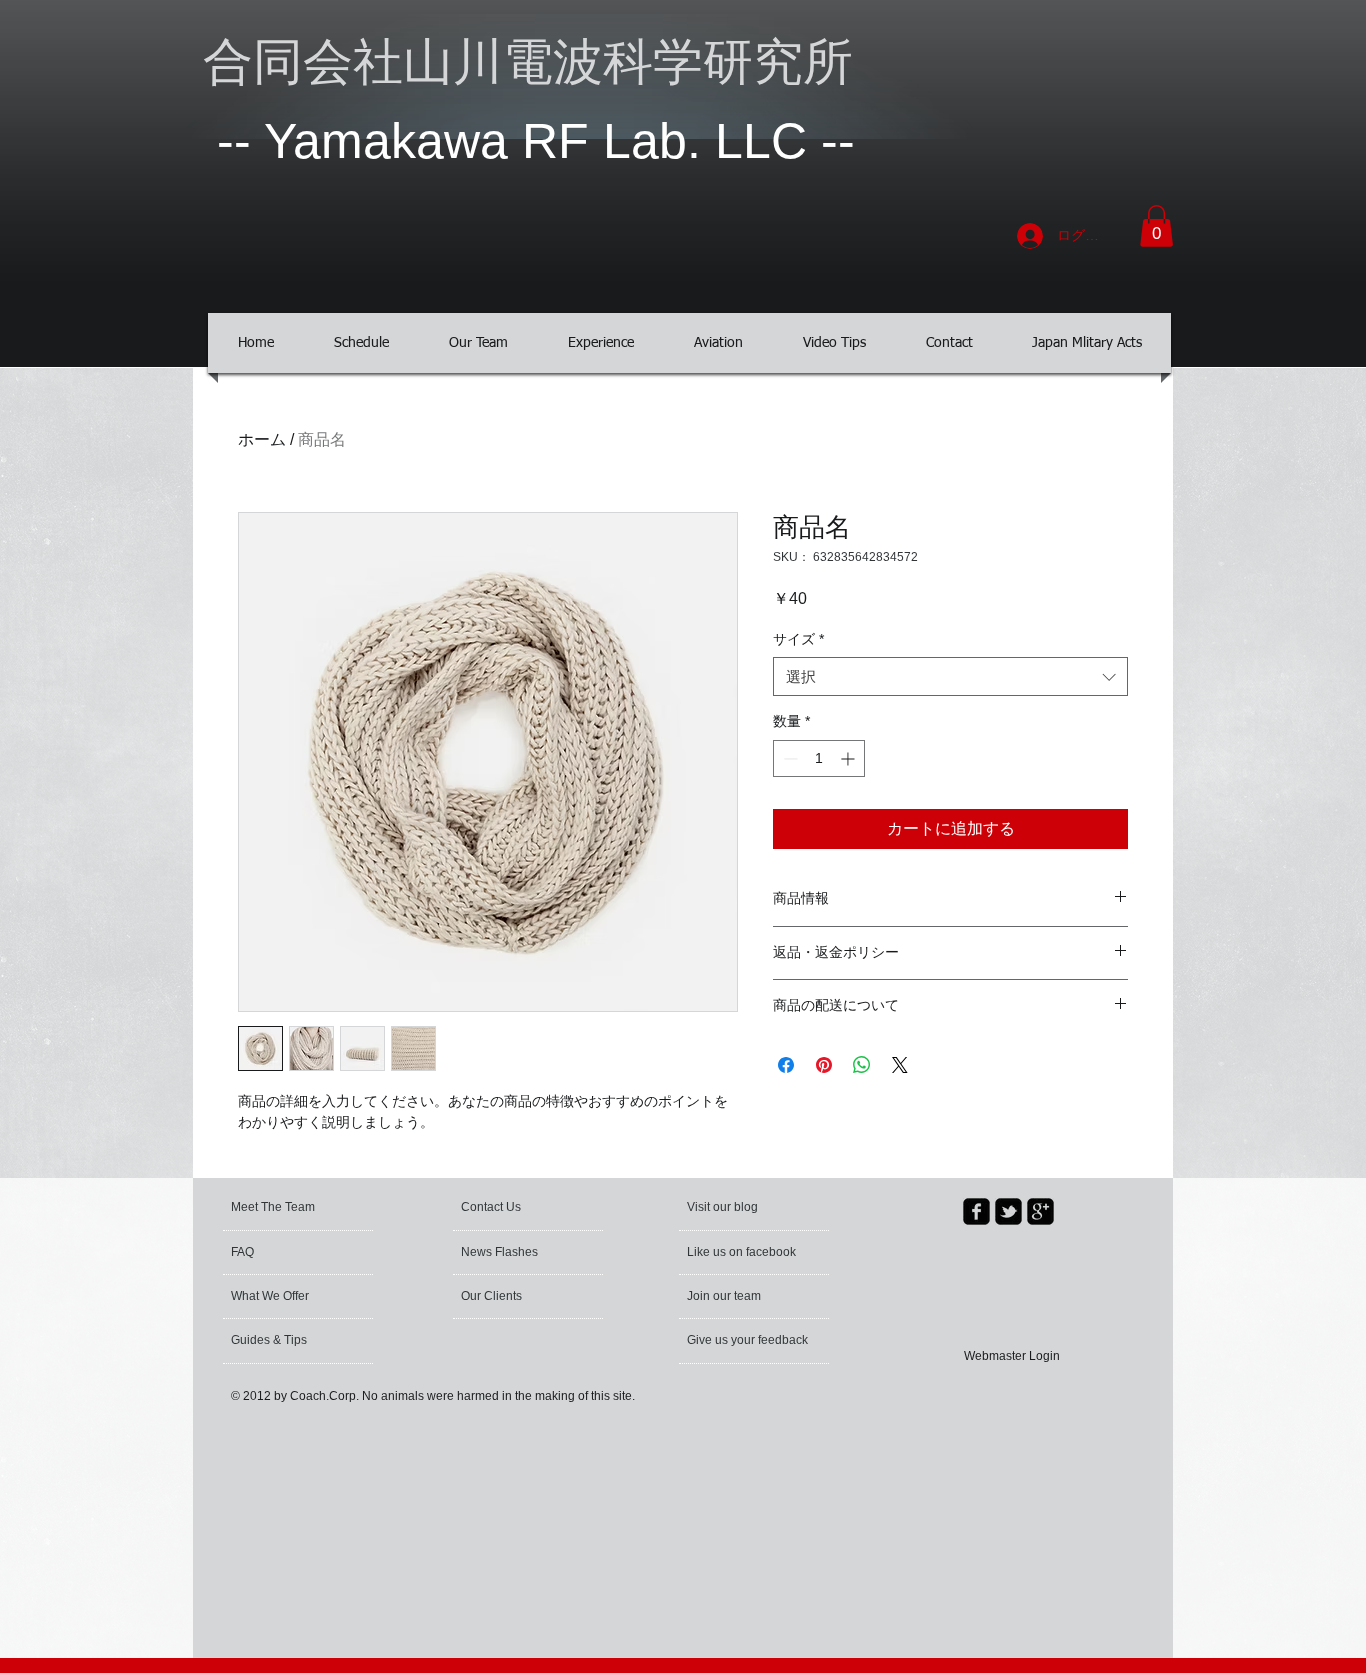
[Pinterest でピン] (824, 1065)
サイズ (798, 639)
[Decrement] (788, 758)
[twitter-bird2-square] (1008, 1211)
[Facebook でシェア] (786, 1065)
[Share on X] (900, 1065)
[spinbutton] (819, 758)
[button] (1156, 226)
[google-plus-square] (1040, 1211)
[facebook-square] (976, 1211)
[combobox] (950, 676)
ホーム (262, 439)
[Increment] (849, 758)
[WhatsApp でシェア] (862, 1065)
